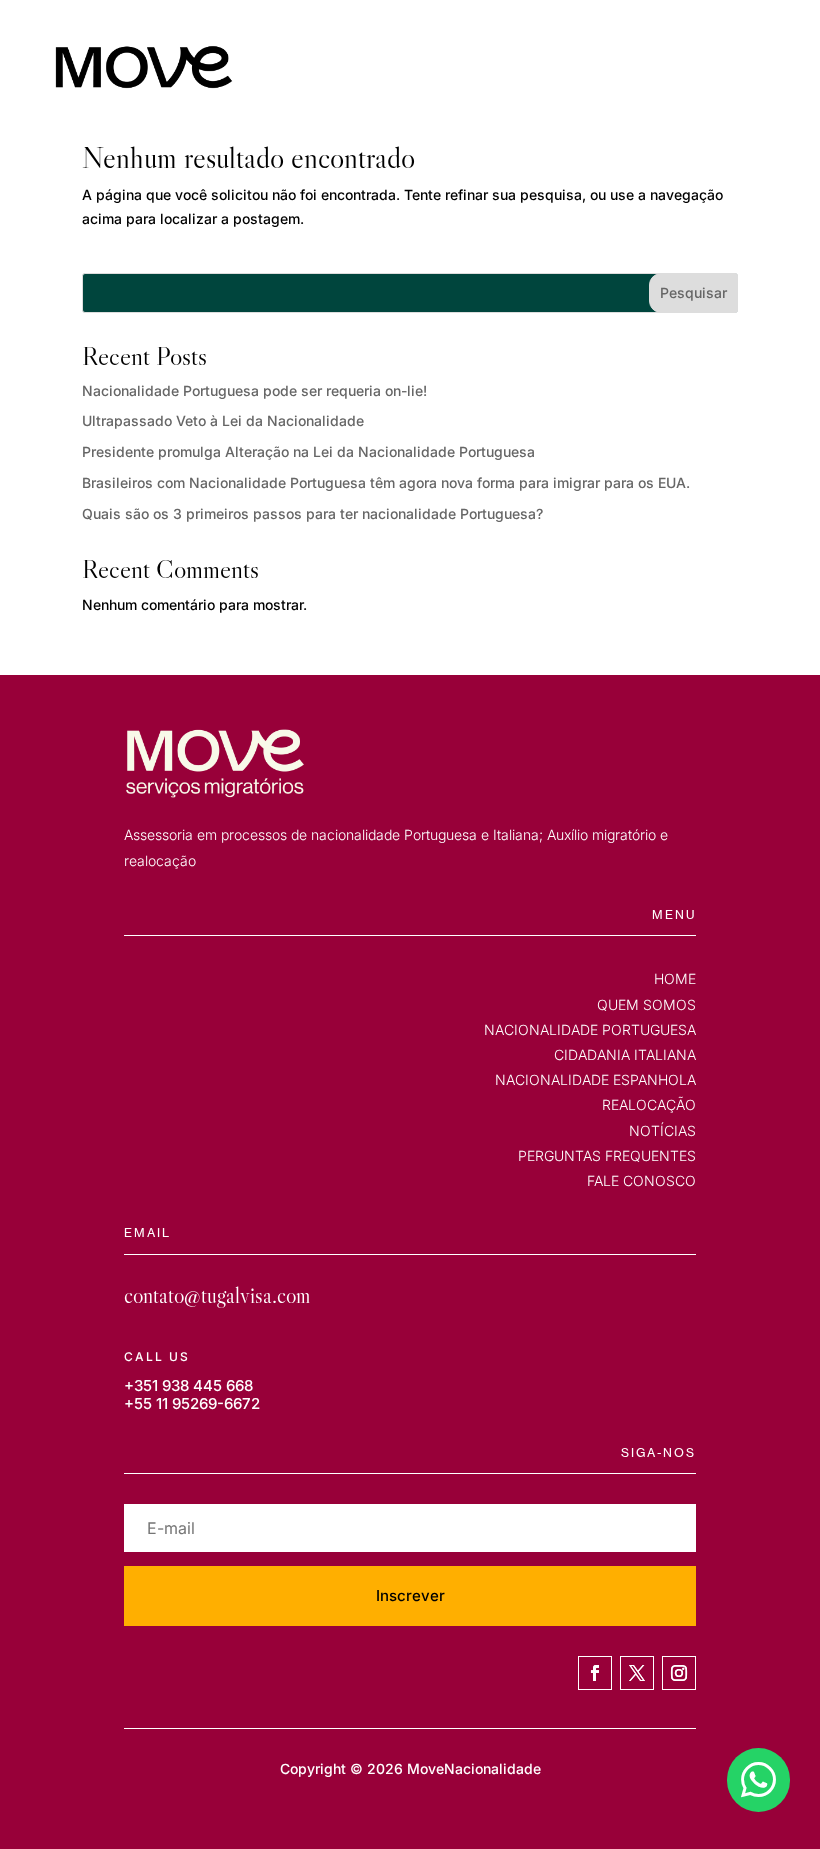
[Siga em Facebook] (595, 1673)
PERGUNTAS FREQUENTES (607, 1155)
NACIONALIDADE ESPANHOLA (595, 1079)
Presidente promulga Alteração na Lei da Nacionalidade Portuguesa (308, 451)
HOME (675, 978)
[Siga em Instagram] (679, 1673)
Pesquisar (693, 292)
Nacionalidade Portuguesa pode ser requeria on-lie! (254, 390)
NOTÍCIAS (662, 1130)
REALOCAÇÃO (649, 1104)
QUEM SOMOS (646, 1004)
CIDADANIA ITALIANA (625, 1054)
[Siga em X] (637, 1673)
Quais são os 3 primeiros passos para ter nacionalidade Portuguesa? (312, 513)
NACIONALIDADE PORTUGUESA (590, 1029)
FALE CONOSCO (641, 1180)
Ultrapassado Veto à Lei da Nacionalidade (223, 420)
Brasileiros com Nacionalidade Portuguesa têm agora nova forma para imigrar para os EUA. (386, 482)
